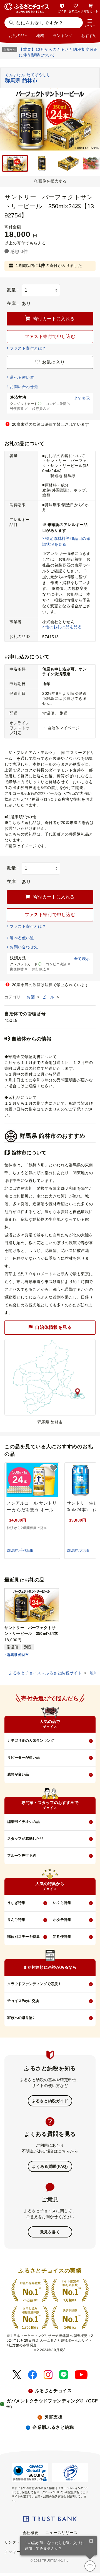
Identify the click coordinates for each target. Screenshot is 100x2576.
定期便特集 (62, 1937)
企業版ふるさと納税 (53, 2427)
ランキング (62, 36)
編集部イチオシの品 (23, 1822)
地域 (40, 36)
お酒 (31, 997)
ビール (49, 997)
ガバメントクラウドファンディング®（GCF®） (52, 2404)
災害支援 (53, 2417)
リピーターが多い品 (23, 1757)
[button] (90, 23)
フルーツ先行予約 (22, 1855)
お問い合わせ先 (24, 387)
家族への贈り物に (22, 2018)
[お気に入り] (90, 2566)
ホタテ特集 (62, 1920)
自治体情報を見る (53, 1327)
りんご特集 (16, 1920)
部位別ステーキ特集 (23, 1937)
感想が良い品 (18, 1774)
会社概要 (31, 2533)
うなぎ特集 (16, 1903)
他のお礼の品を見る (63, 627)
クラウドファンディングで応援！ (34, 1984)
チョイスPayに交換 (23, 2001)
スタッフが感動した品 (25, 1839)
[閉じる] (91, 2542)
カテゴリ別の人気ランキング (31, 1741)
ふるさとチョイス (53, 2391)
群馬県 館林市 (18, 1655)
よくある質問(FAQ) (50, 2166)
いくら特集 (62, 1903)
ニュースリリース (61, 2533)
